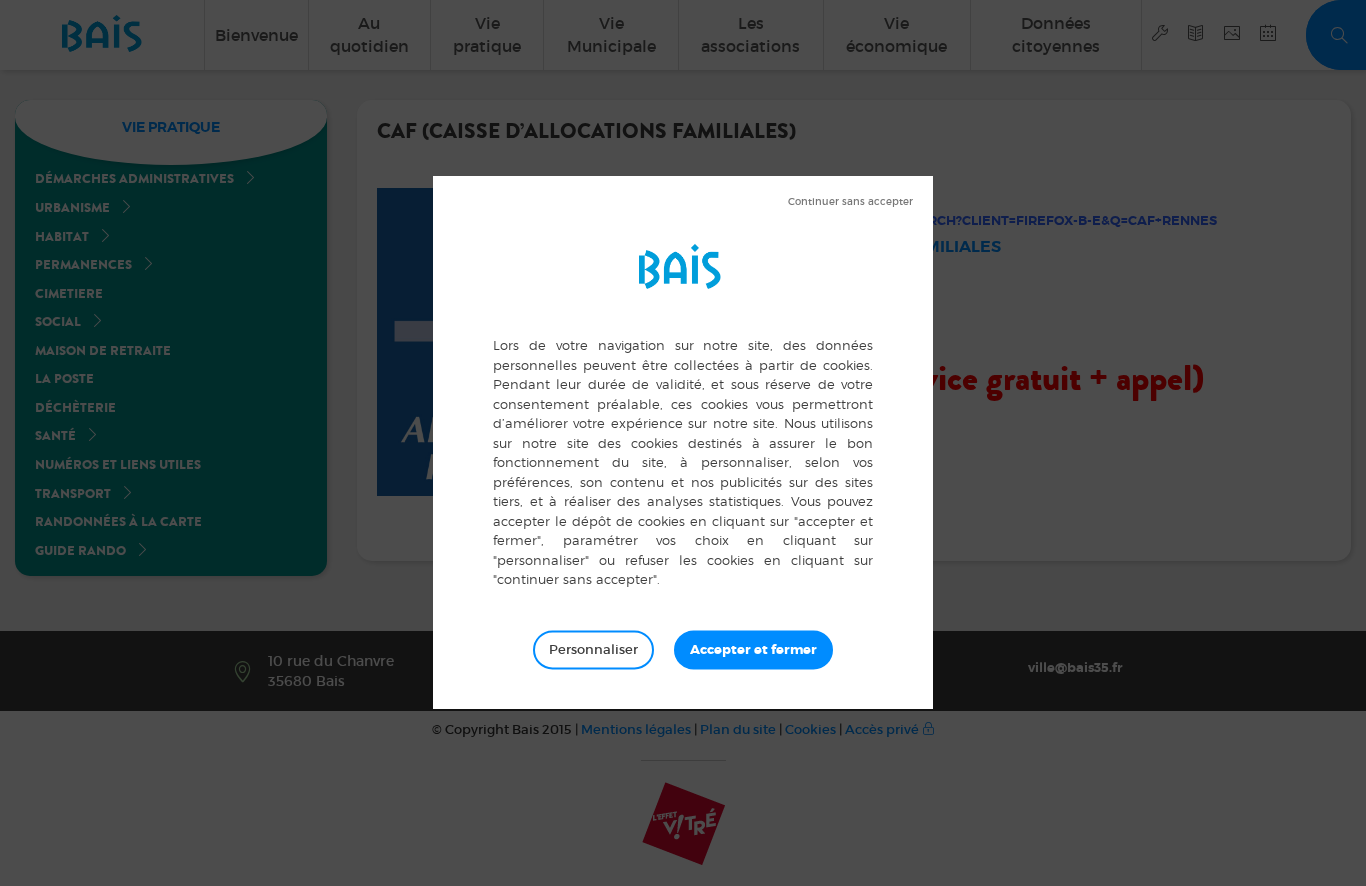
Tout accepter (753, 650)
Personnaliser (593, 649)
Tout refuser (850, 202)
